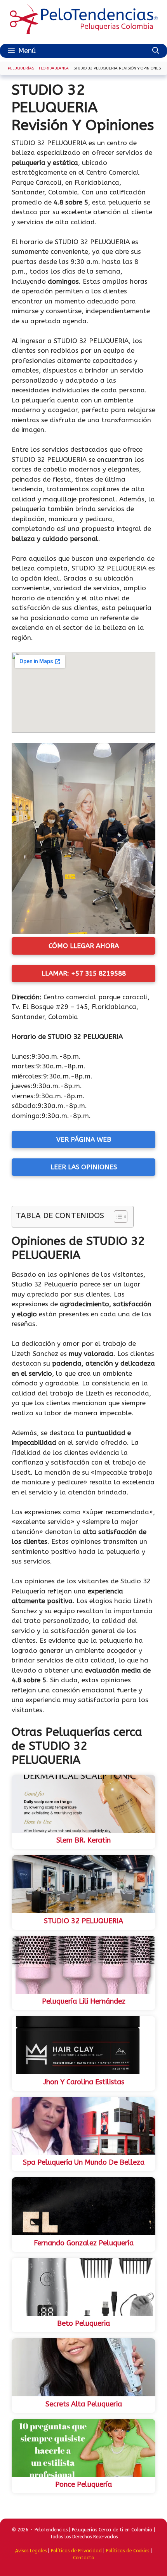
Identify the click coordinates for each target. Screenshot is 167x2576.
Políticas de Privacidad (76, 2551)
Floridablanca (54, 68)
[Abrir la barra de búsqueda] (156, 51)
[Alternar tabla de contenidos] (117, 1217)
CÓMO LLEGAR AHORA (84, 946)
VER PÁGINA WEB (84, 1139)
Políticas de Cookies (128, 2551)
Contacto (83, 2558)
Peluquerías (21, 68)
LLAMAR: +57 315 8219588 (84, 973)
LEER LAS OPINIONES (84, 1167)
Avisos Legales (31, 2551)
